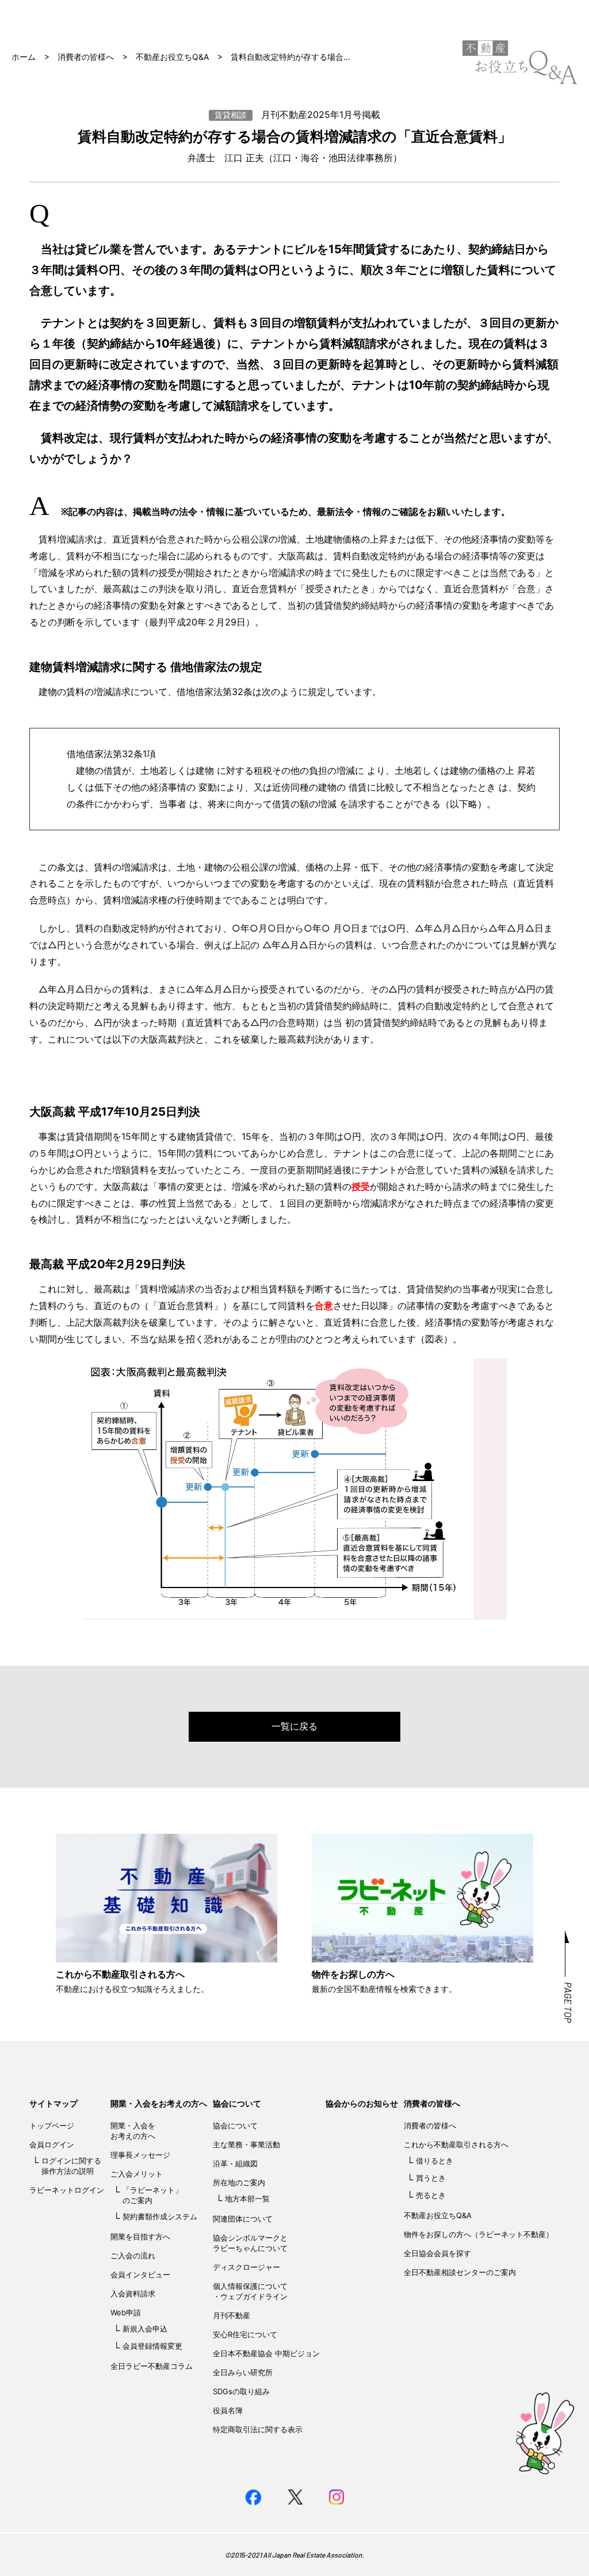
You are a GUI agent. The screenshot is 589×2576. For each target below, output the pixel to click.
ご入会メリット (137, 2174)
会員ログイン (52, 2144)
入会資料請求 (133, 2293)
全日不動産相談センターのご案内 (460, 2272)
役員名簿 (228, 2410)
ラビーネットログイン (67, 2190)
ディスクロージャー (246, 2267)
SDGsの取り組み (241, 2391)
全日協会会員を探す (437, 2253)
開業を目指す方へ (140, 2237)
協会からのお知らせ (362, 2103)
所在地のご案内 (239, 2182)
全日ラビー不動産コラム (152, 2366)
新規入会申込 (145, 2329)
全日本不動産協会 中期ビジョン (266, 2353)
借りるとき (435, 2161)
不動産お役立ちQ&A (172, 57)
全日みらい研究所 (243, 2372)
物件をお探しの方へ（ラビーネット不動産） (479, 2234)
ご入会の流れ (133, 2256)
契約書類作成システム (160, 2216)
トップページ (52, 2125)
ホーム (24, 57)
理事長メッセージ (140, 2155)
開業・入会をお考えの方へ (159, 2103)
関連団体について (243, 2219)
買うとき (431, 2178)
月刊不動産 (232, 2315)
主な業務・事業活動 (246, 2144)
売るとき (431, 2195)
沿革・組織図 (235, 2163)
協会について (237, 2103)
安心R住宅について (245, 2334)
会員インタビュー (140, 2274)
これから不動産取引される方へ (456, 2144)
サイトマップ (53, 2103)
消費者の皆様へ (86, 57)
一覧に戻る (294, 1726)
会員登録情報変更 (152, 2346)
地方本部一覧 (247, 2199)
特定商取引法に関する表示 (258, 2429)
